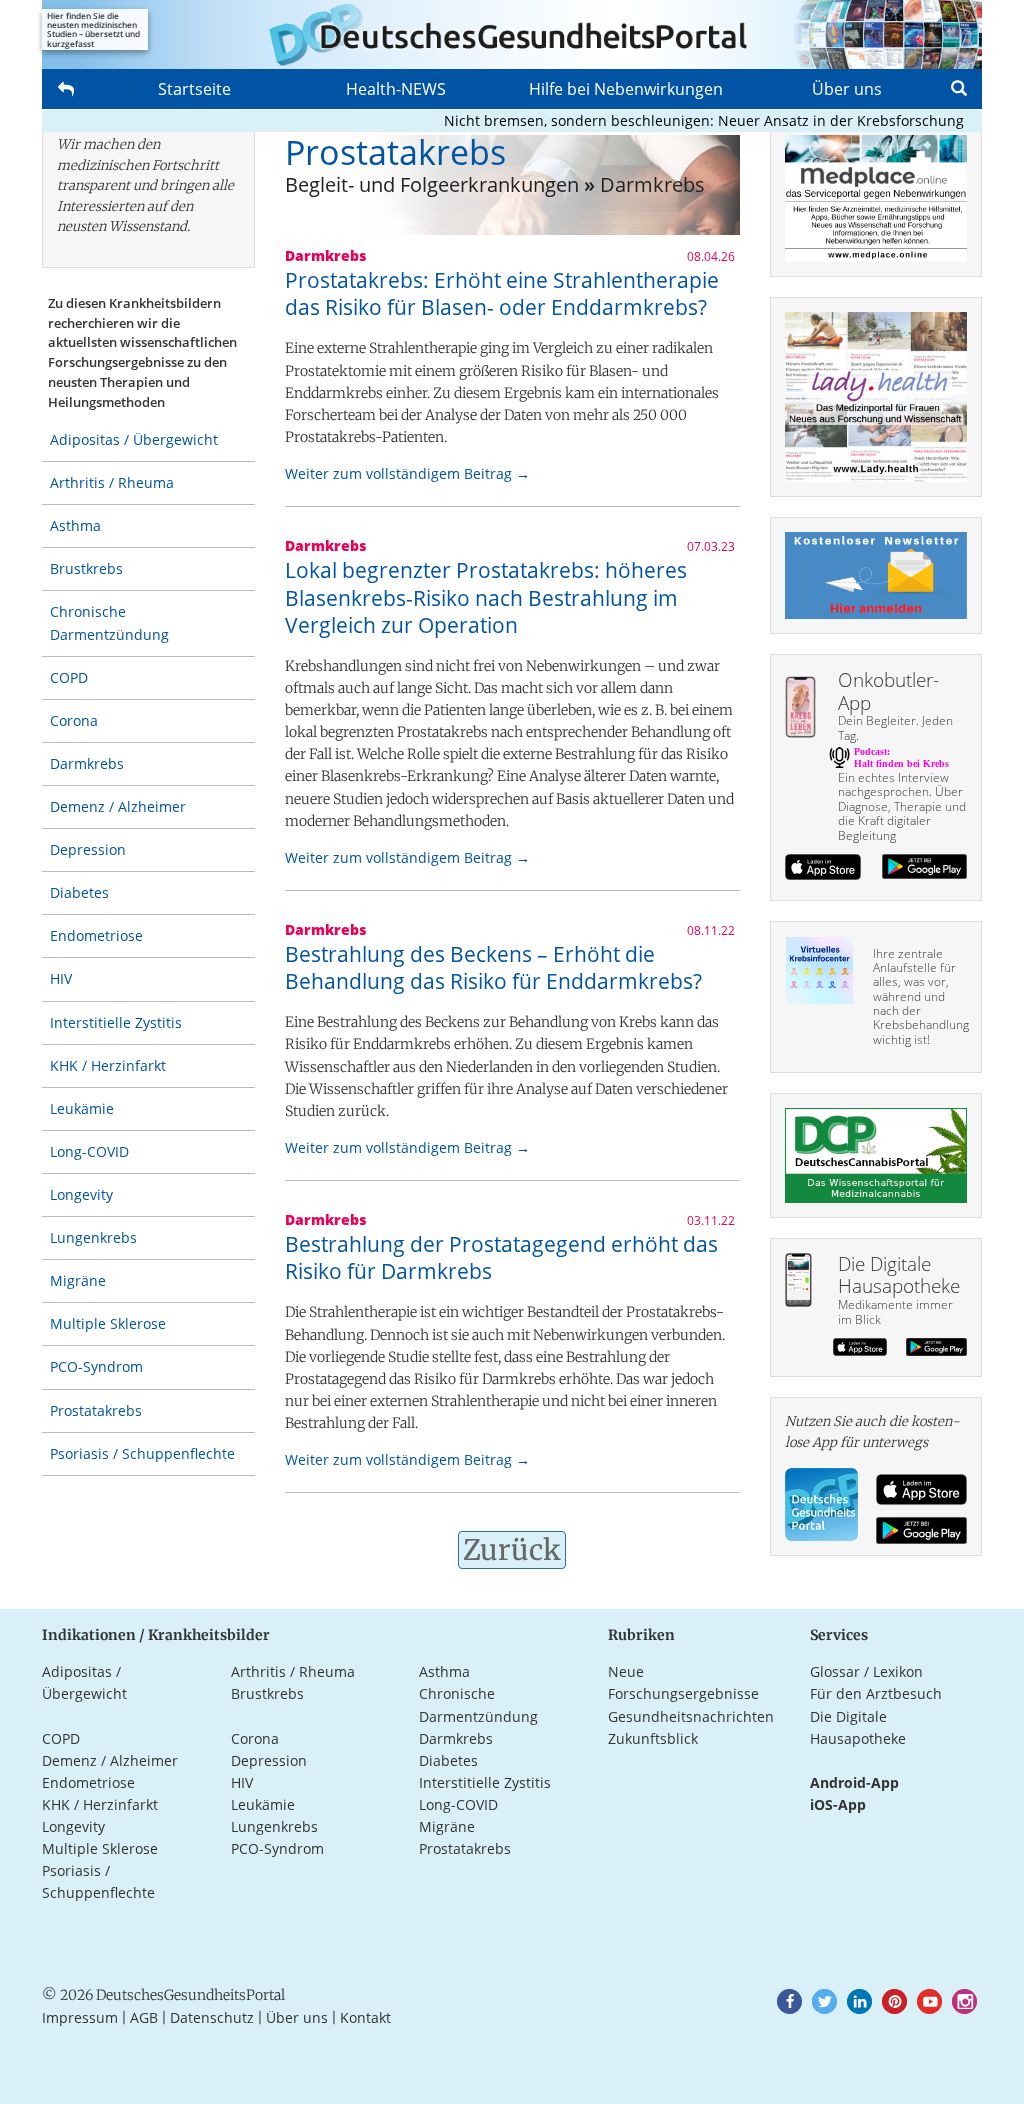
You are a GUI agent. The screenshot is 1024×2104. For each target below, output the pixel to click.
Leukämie (82, 1108)
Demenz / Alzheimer (118, 806)
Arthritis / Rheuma (112, 482)
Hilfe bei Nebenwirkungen (626, 89)
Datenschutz (212, 2017)
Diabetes (79, 892)
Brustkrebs (86, 568)
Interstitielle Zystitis (116, 1022)
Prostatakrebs (96, 1410)
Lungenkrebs (93, 1237)
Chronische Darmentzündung (109, 622)
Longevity (81, 1194)
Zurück (512, 1550)
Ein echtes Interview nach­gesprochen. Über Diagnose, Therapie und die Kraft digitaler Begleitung (902, 806)
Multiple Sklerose (108, 1323)
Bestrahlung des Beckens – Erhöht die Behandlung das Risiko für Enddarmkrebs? (493, 967)
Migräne (78, 1280)
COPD (69, 677)
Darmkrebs (87, 763)
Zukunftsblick (653, 1738)
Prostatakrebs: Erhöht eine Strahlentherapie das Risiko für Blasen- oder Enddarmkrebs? (502, 293)
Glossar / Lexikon (866, 1671)
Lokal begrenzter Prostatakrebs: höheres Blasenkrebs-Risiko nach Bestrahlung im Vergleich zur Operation (486, 597)
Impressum (80, 2017)
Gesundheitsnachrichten (691, 1716)
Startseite (194, 89)
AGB (144, 2017)
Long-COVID (89, 1151)
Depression (88, 849)
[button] (789, 2001)
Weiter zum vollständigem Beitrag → (407, 473)
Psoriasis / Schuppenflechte (142, 1453)
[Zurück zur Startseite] (512, 34)
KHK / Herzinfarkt (108, 1065)
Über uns (847, 89)
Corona (74, 720)
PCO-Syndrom (96, 1366)
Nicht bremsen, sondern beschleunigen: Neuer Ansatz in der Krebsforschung (680, 120)
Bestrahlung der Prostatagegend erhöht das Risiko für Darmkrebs (501, 1257)
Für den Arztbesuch (876, 1693)
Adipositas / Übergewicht (134, 439)
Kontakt (365, 2017)
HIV (61, 978)
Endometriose (96, 935)
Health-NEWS (396, 89)
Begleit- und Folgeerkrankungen (432, 184)
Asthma (75, 525)
